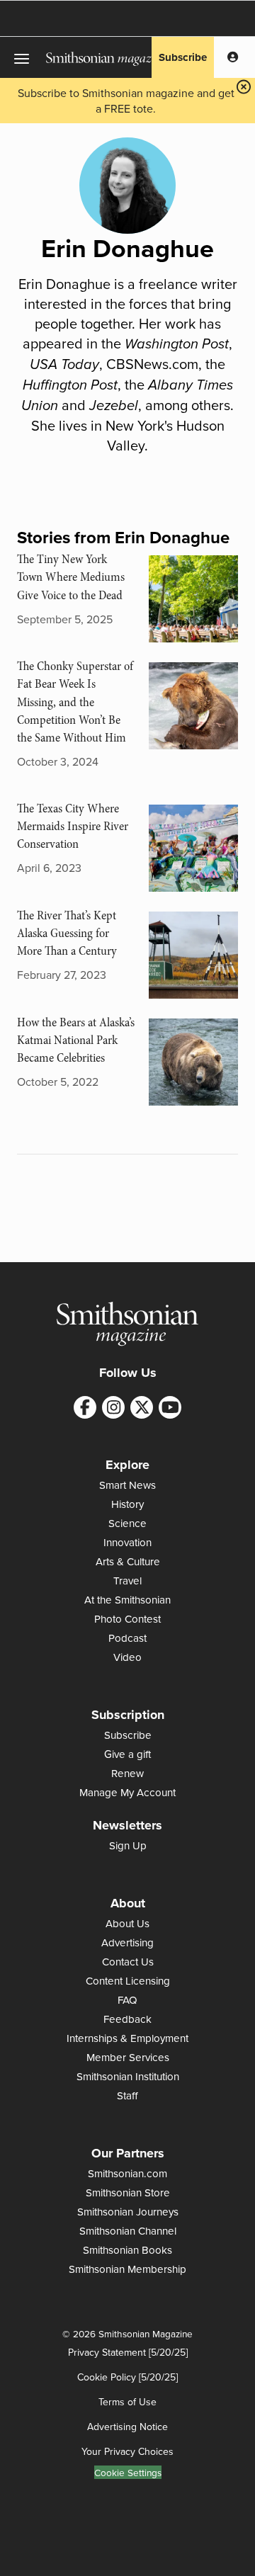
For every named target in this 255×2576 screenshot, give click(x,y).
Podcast (127, 1638)
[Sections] (23, 57)
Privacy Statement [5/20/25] (128, 2352)
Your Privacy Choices (127, 2451)
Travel (127, 1581)
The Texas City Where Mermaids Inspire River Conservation (73, 826)
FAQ (127, 2000)
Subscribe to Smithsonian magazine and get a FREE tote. (126, 101)
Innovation (127, 1542)
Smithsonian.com (127, 2173)
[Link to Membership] (233, 57)
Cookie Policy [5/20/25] (127, 2377)
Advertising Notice (127, 2427)
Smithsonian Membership (127, 2269)
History (127, 1504)
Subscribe (183, 57)
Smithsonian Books (127, 2250)
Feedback (127, 2019)
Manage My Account (127, 1792)
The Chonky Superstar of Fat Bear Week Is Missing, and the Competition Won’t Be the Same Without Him (75, 702)
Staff (127, 2095)
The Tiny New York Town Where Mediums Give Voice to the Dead (71, 577)
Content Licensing (128, 1981)
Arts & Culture (128, 1561)
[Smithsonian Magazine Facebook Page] (85, 1407)
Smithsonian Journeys (128, 2212)
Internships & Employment (127, 2038)
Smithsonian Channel (128, 2231)
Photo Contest (127, 1619)
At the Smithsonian (127, 1600)
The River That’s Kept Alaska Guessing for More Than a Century (67, 933)
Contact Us (128, 1962)
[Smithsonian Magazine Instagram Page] (113, 1407)
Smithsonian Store (128, 2192)
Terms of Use (127, 2402)
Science (127, 1523)
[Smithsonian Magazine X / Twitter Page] (142, 1407)
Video (127, 1657)
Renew (127, 1773)
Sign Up (128, 1845)
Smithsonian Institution (128, 2076)
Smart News (127, 1485)
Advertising (127, 1942)
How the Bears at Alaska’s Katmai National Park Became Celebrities (76, 1040)
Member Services (128, 2057)
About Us (127, 1923)
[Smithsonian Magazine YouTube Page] (170, 1407)
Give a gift (127, 1754)
